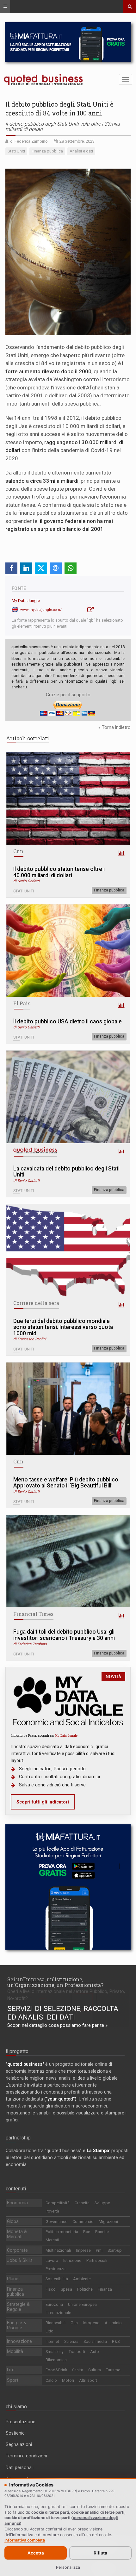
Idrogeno (91, 2323)
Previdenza (56, 2269)
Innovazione (19, 2341)
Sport (13, 2380)
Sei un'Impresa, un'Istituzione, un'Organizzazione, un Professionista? (55, 1982)
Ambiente (82, 2279)
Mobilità (15, 2351)
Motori (68, 2380)
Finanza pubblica (109, 890)
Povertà (52, 2211)
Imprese (83, 2250)
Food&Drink (56, 2370)
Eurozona (54, 2304)
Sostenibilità (57, 2279)
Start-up (115, 2250)
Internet (52, 2341)
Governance (56, 2222)
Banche (102, 2232)
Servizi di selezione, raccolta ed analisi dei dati (63, 2013)
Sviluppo (102, 2203)
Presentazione (21, 2422)
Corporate (17, 2250)
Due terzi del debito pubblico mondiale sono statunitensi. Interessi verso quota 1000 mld (63, 1327)
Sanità (78, 2370)
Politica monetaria (62, 2232)
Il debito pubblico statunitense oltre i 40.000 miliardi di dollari (59, 872)
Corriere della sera (36, 1303)
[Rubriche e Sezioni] (5, 6)
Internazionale (58, 2313)
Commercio (83, 2222)
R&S (116, 2341)
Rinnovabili (56, 2323)
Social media (95, 2341)
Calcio (51, 2380)
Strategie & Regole (18, 2307)
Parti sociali (97, 2260)
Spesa (66, 2289)
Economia (17, 2203)
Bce (87, 2232)
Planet (13, 2279)
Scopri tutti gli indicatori (43, 1802)
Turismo (113, 2370)
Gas (74, 2323)
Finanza (105, 2289)
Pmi (99, 2250)
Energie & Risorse (17, 2325)
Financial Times (33, 1614)
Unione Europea (82, 2304)
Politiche (85, 2289)
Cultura (95, 2370)
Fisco (51, 2289)
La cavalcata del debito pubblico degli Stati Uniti (66, 1172)
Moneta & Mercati (17, 2234)
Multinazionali (58, 2250)
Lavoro (52, 2260)
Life (11, 2370)
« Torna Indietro (114, 727)
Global (13, 2221)
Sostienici (16, 2433)
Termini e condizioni (26, 2456)
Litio (49, 2331)
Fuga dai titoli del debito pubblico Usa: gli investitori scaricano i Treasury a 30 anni (64, 1635)
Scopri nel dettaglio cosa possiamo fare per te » (57, 2025)
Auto (95, 2352)
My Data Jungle (26, 601)
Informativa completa (25, 2540)
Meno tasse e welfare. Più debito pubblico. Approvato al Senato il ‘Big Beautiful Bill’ (66, 1483)
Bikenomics (56, 2360)
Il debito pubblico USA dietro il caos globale (68, 1022)
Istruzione (72, 2260)
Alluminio (113, 2323)
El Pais (22, 1003)
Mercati (52, 2240)
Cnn (18, 851)
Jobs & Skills (20, 2260)
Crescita (82, 2203)
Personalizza (68, 2567)
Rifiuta (100, 2553)
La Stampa (98, 2151)
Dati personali (20, 2467)
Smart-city (55, 2352)
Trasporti (77, 2352)
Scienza (71, 2341)
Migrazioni (108, 2222)
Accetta (36, 2553)
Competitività (58, 2203)
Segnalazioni (19, 2444)
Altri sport (88, 2380)
